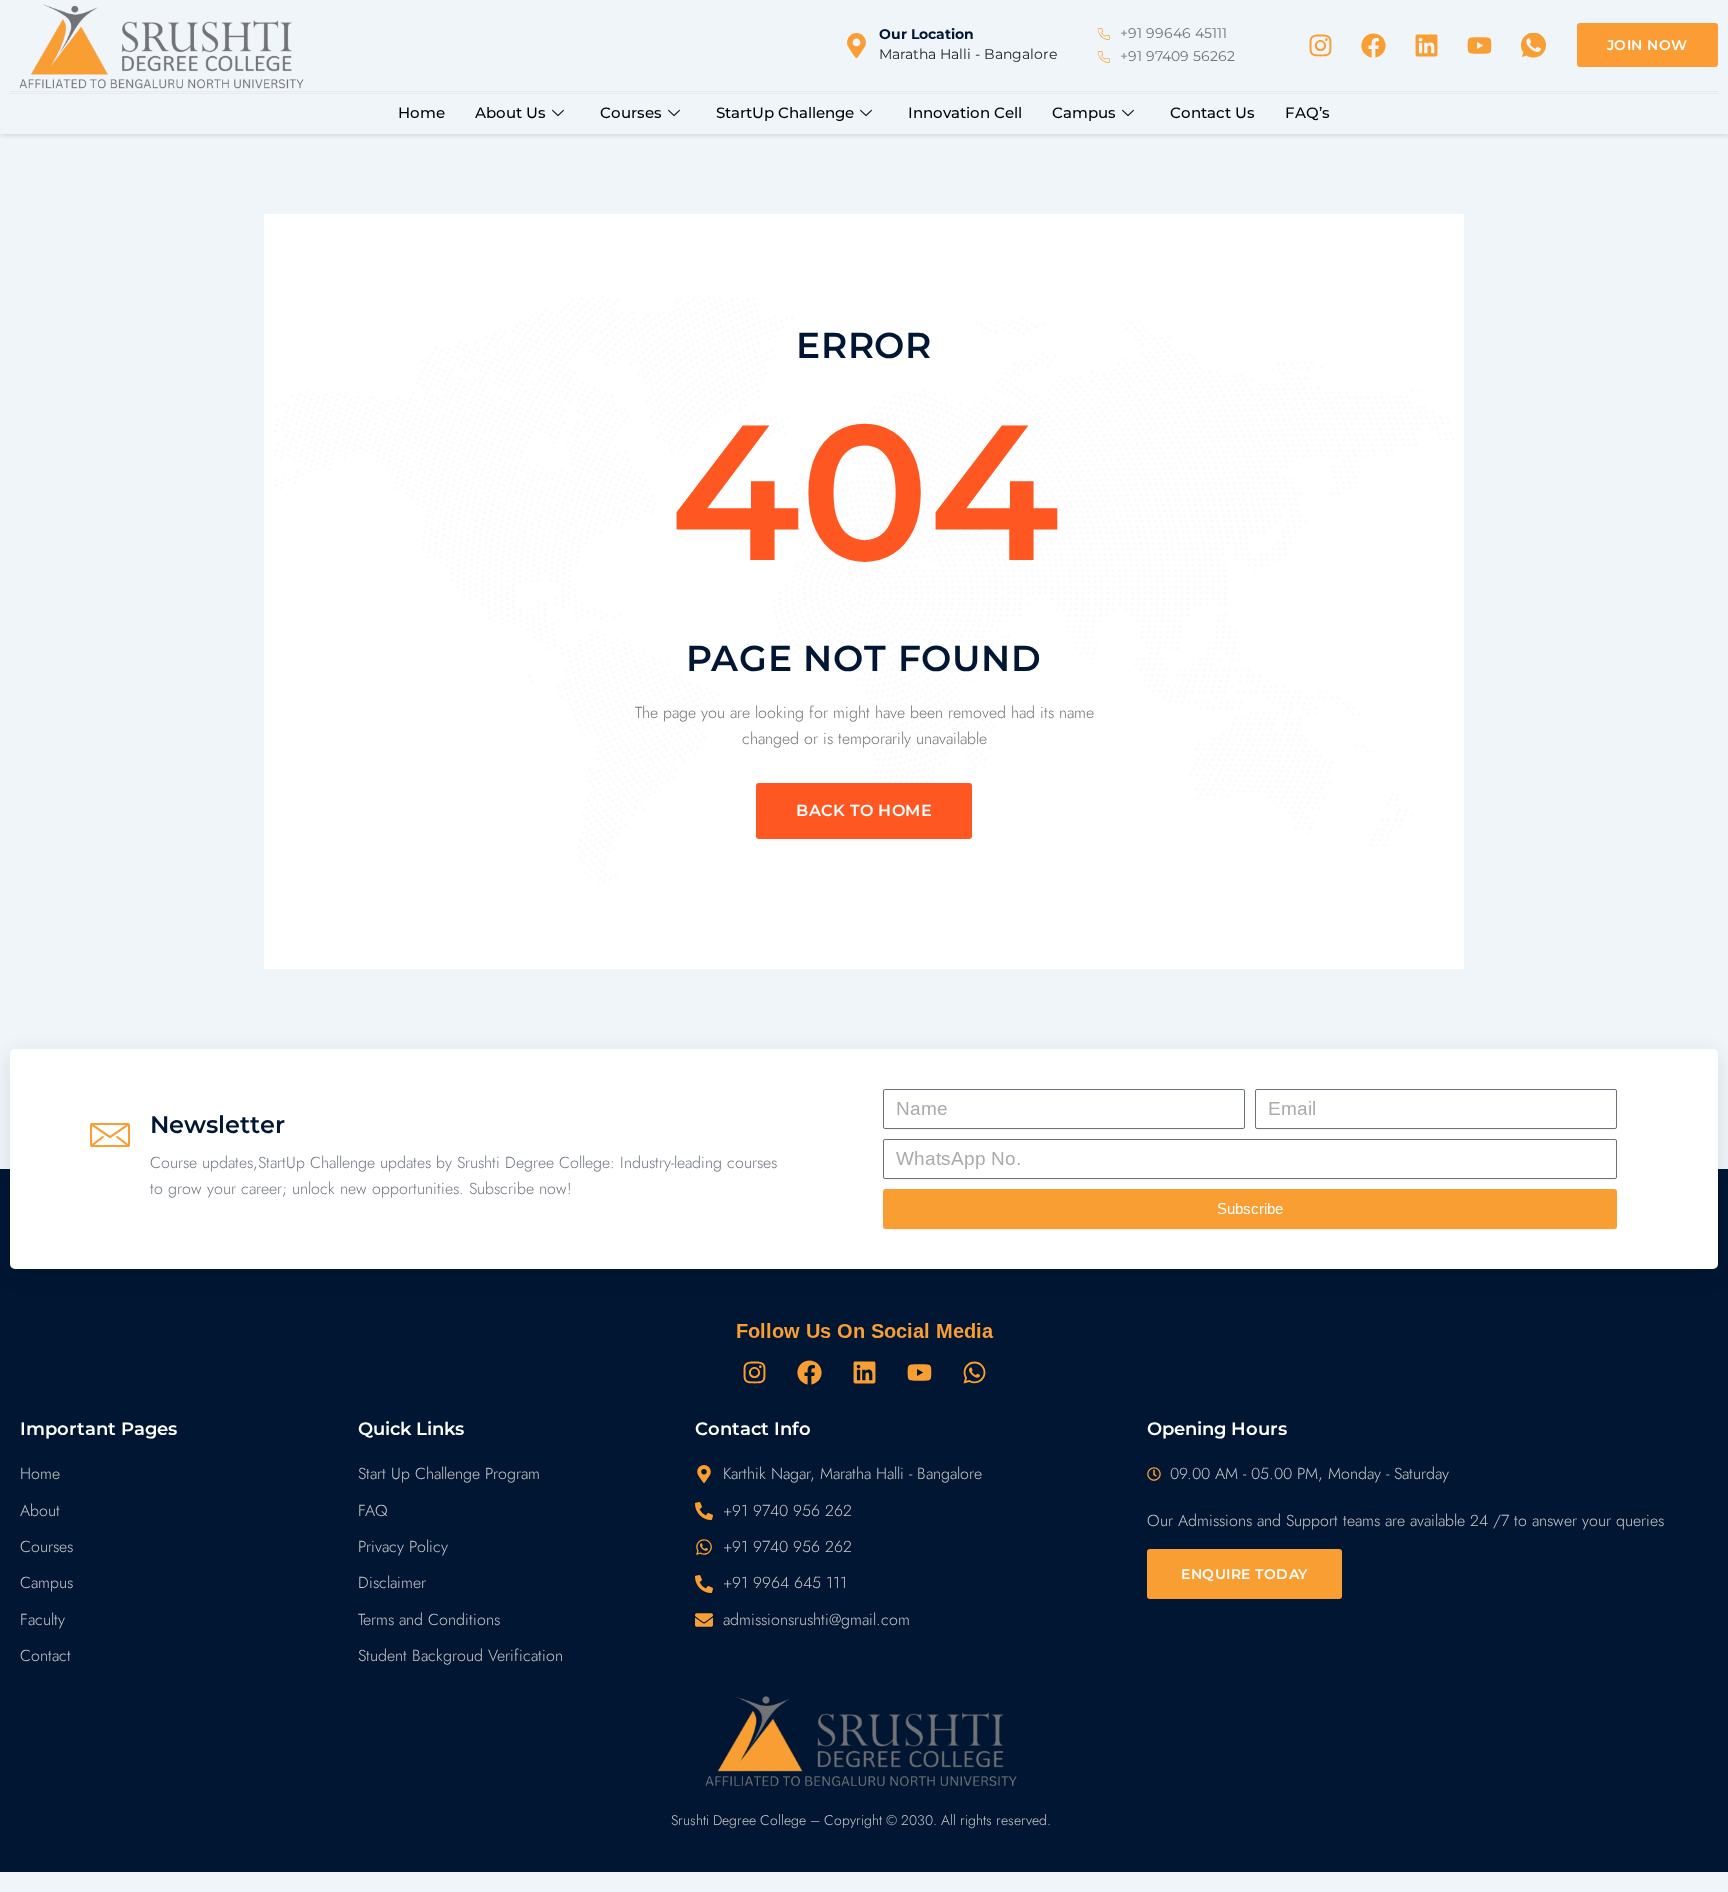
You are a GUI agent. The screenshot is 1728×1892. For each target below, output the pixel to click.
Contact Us (1212, 112)
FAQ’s (1307, 112)
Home (421, 112)
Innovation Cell (965, 112)
